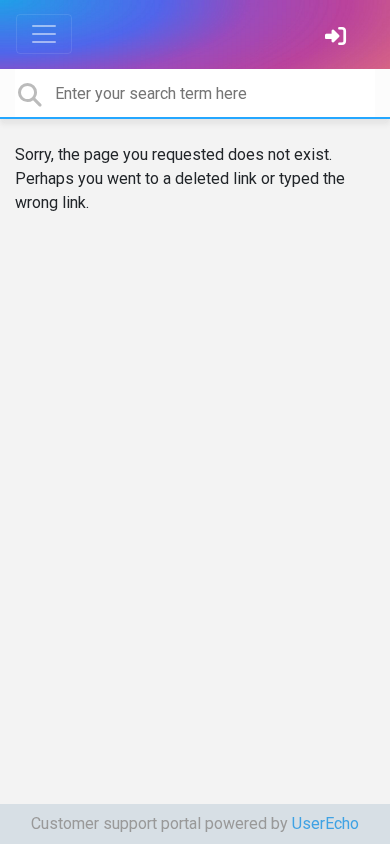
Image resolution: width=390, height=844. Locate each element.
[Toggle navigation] (44, 34)
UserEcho (325, 823)
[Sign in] (338, 38)
